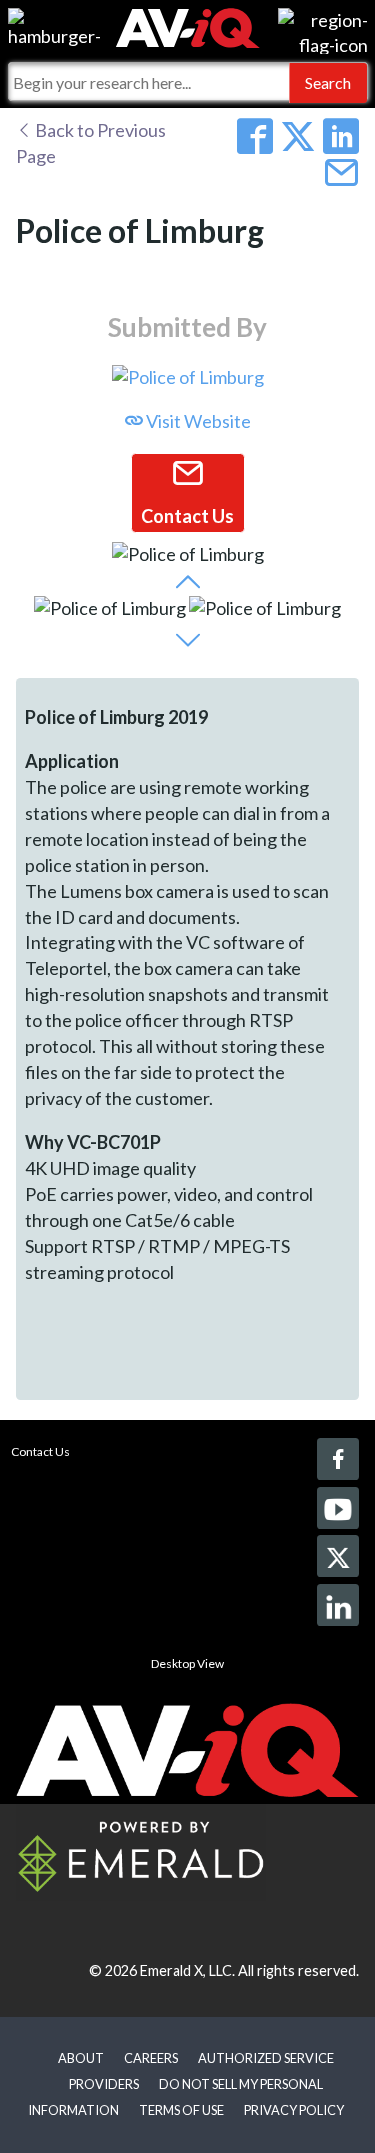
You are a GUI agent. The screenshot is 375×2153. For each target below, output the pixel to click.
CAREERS (151, 2058)
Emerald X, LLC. (187, 1970)
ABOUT (81, 2058)
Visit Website (197, 421)
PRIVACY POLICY (294, 2110)
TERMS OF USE (181, 2110)
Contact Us (40, 1451)
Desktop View (187, 1663)
